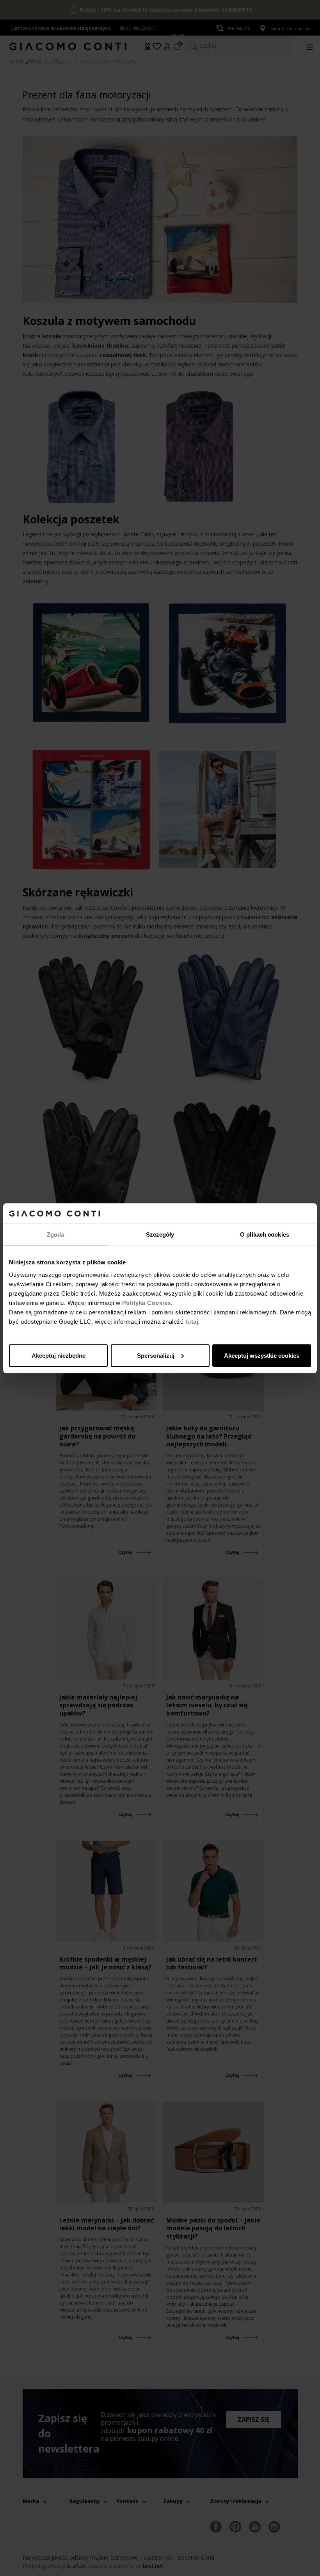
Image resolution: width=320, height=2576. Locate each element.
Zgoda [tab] (56, 1234)
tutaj (192, 1321)
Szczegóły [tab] (160, 1234)
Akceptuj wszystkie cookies (262, 1355)
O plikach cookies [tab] (265, 1234)
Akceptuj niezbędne (59, 1355)
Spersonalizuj (156, 1355)
